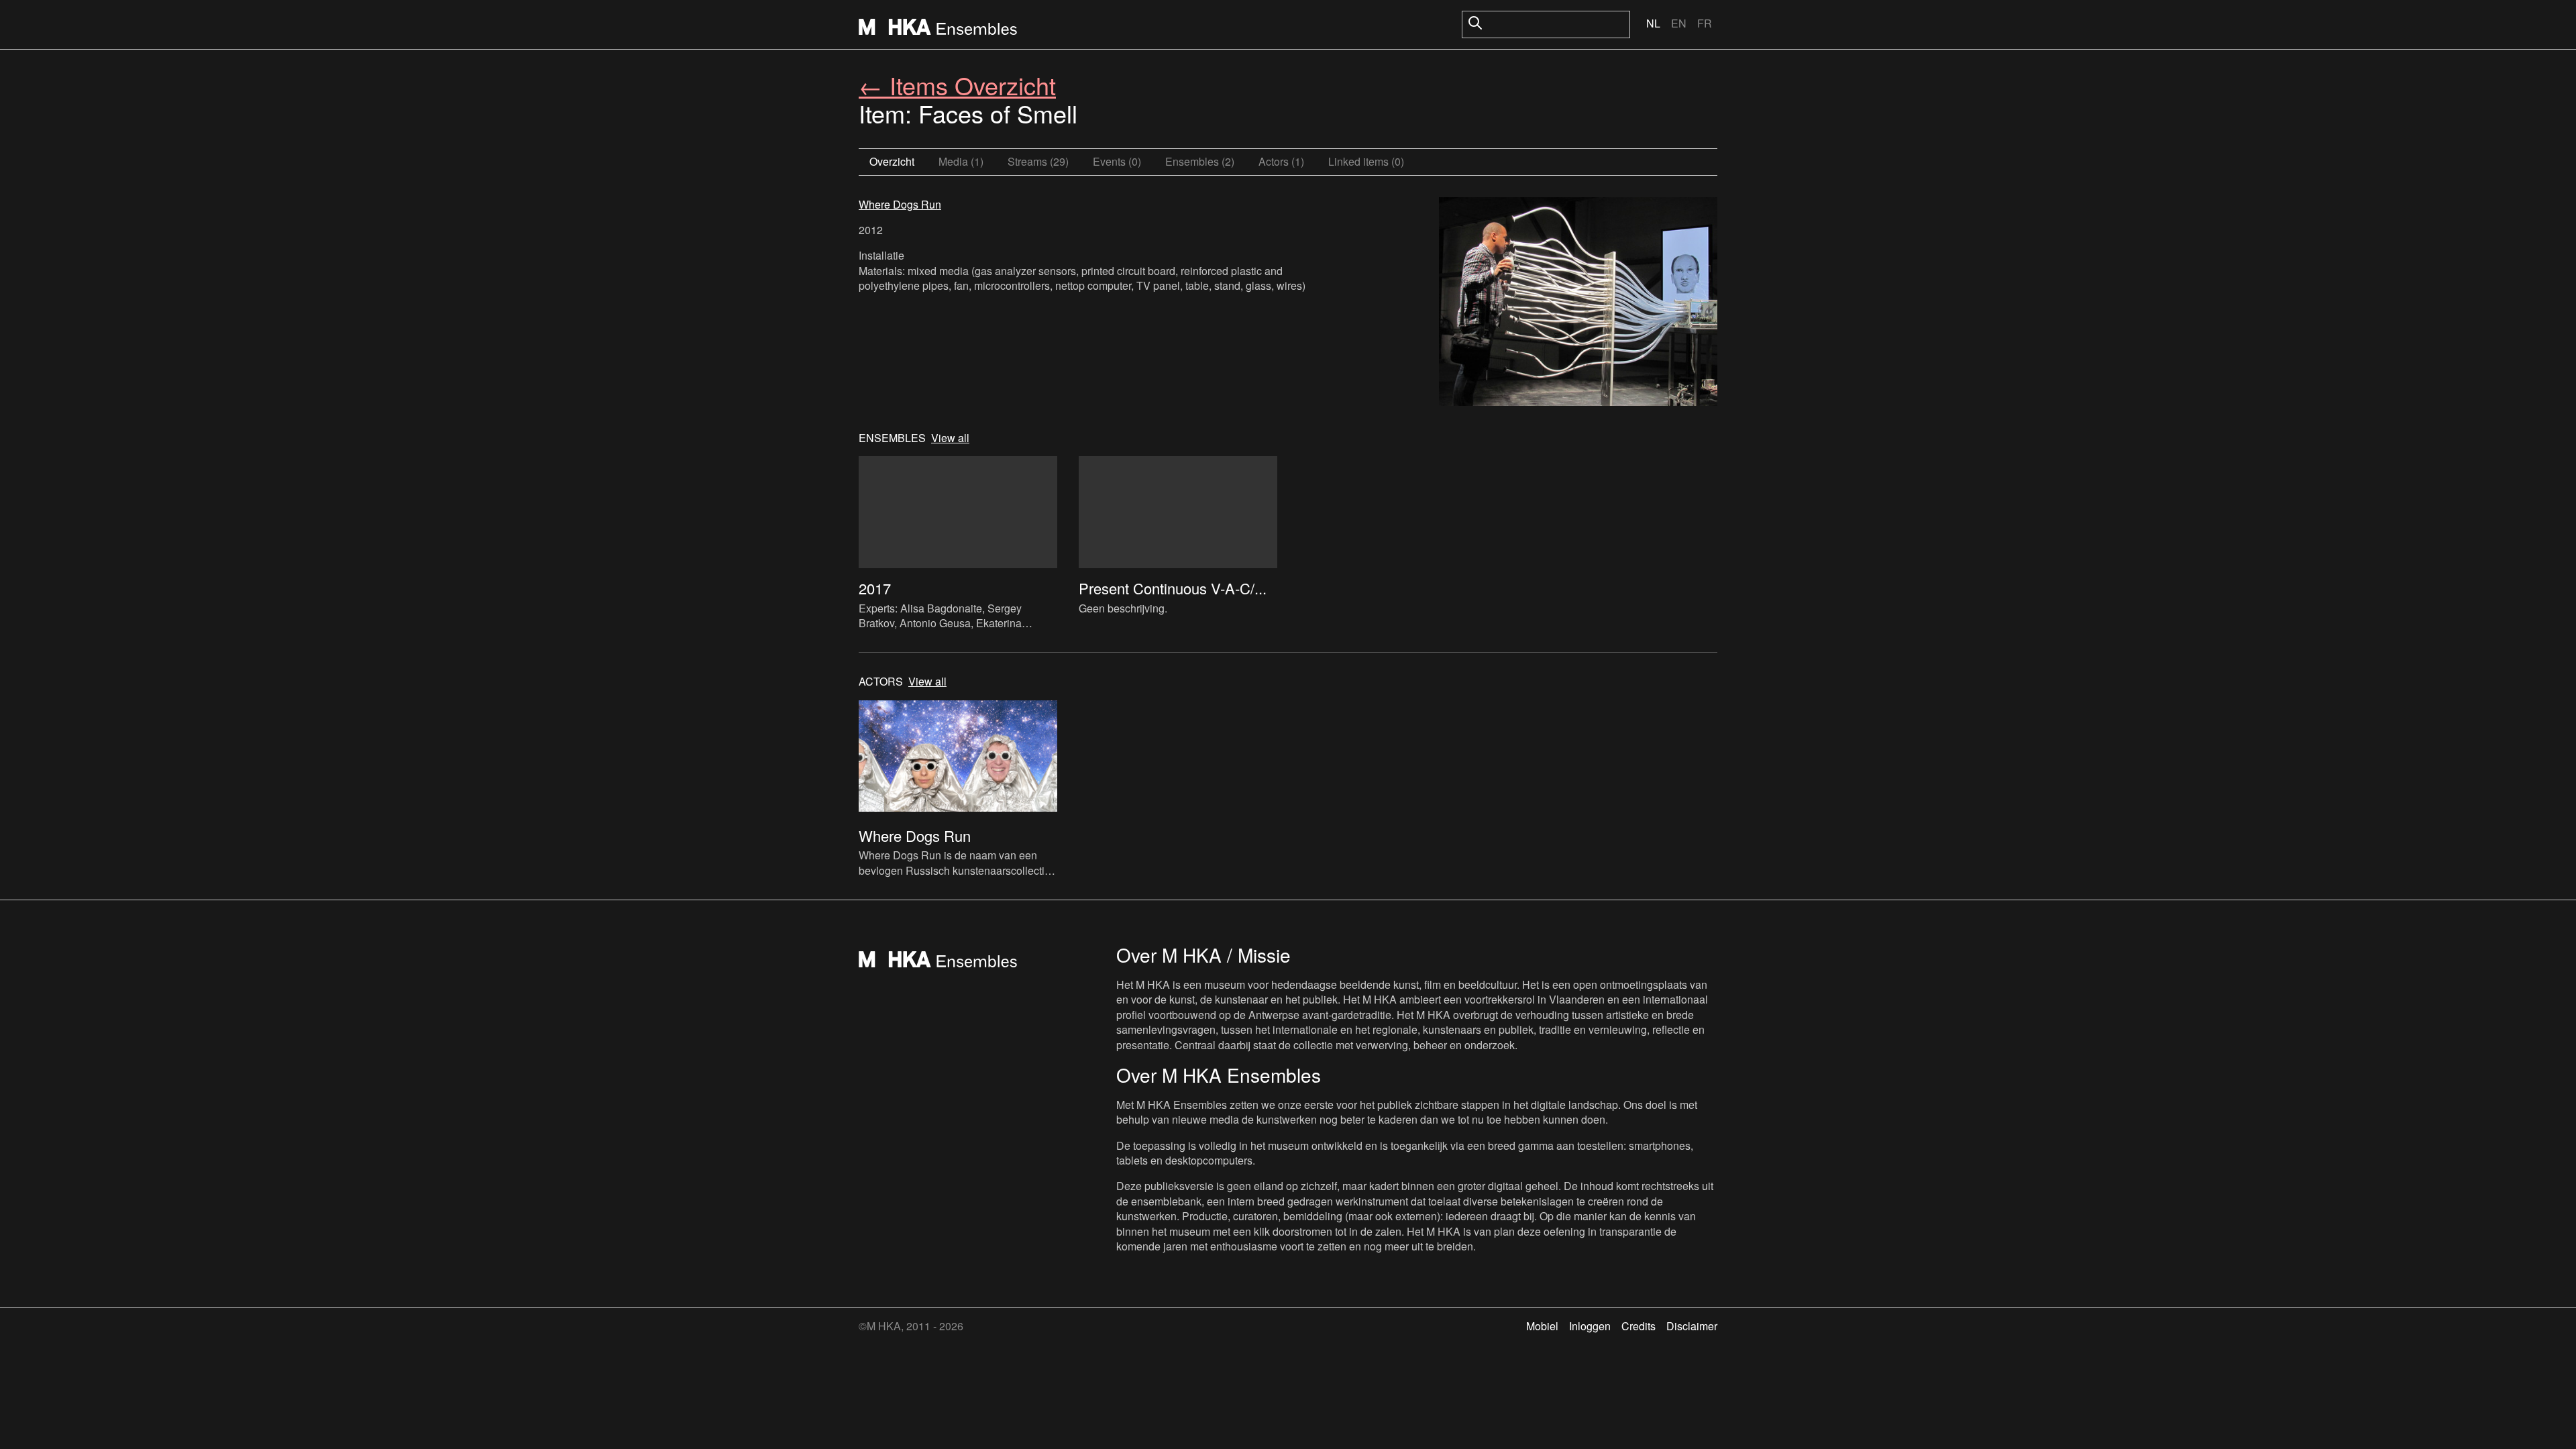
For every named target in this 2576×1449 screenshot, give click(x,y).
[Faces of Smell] (1578, 303)
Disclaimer (1692, 1326)
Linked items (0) (1366, 161)
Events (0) (1117, 161)
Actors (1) (1281, 161)
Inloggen (1590, 1326)
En (1679, 23)
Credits (1639, 1326)
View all (950, 438)
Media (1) (961, 161)
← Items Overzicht (957, 85)
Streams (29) (1038, 161)
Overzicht (892, 161)
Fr (1705, 23)
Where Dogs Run (900, 204)
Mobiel (1542, 1326)
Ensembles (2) (1200, 161)
